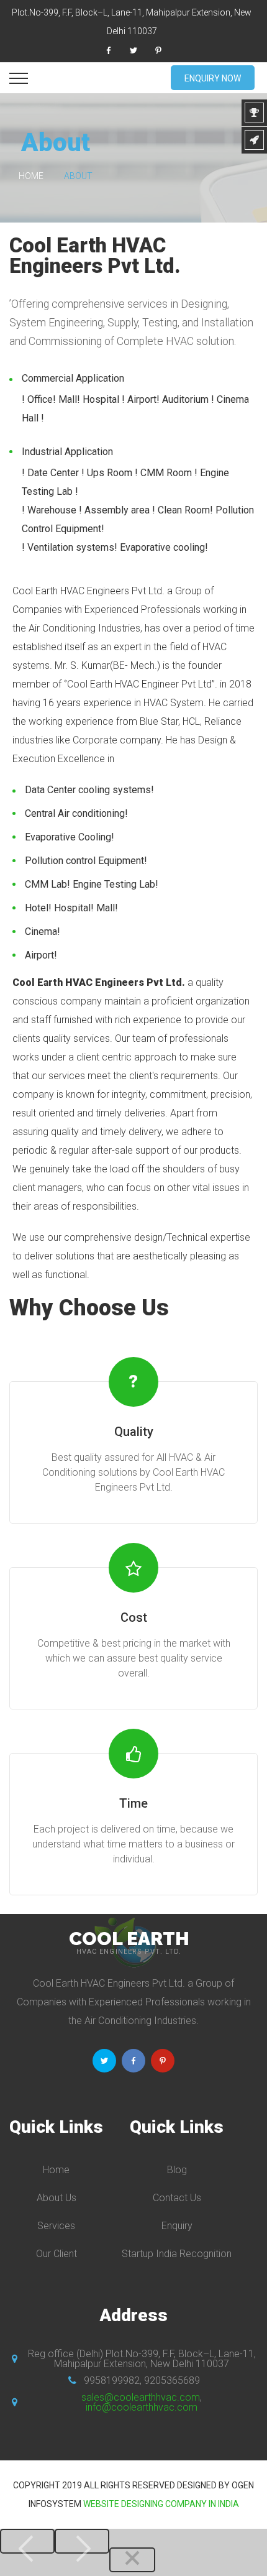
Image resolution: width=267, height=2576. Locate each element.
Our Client (57, 2254)
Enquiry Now (213, 78)
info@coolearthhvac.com (142, 2407)
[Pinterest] (158, 50)
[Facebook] (109, 50)
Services (56, 2226)
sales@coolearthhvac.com (141, 2397)
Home (31, 176)
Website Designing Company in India (161, 2504)
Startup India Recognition (177, 2254)
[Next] (82, 2541)
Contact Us (177, 2198)
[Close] (132, 2560)
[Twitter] (133, 50)
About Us (57, 2198)
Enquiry (177, 2226)
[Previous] (27, 2541)
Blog (177, 2170)
